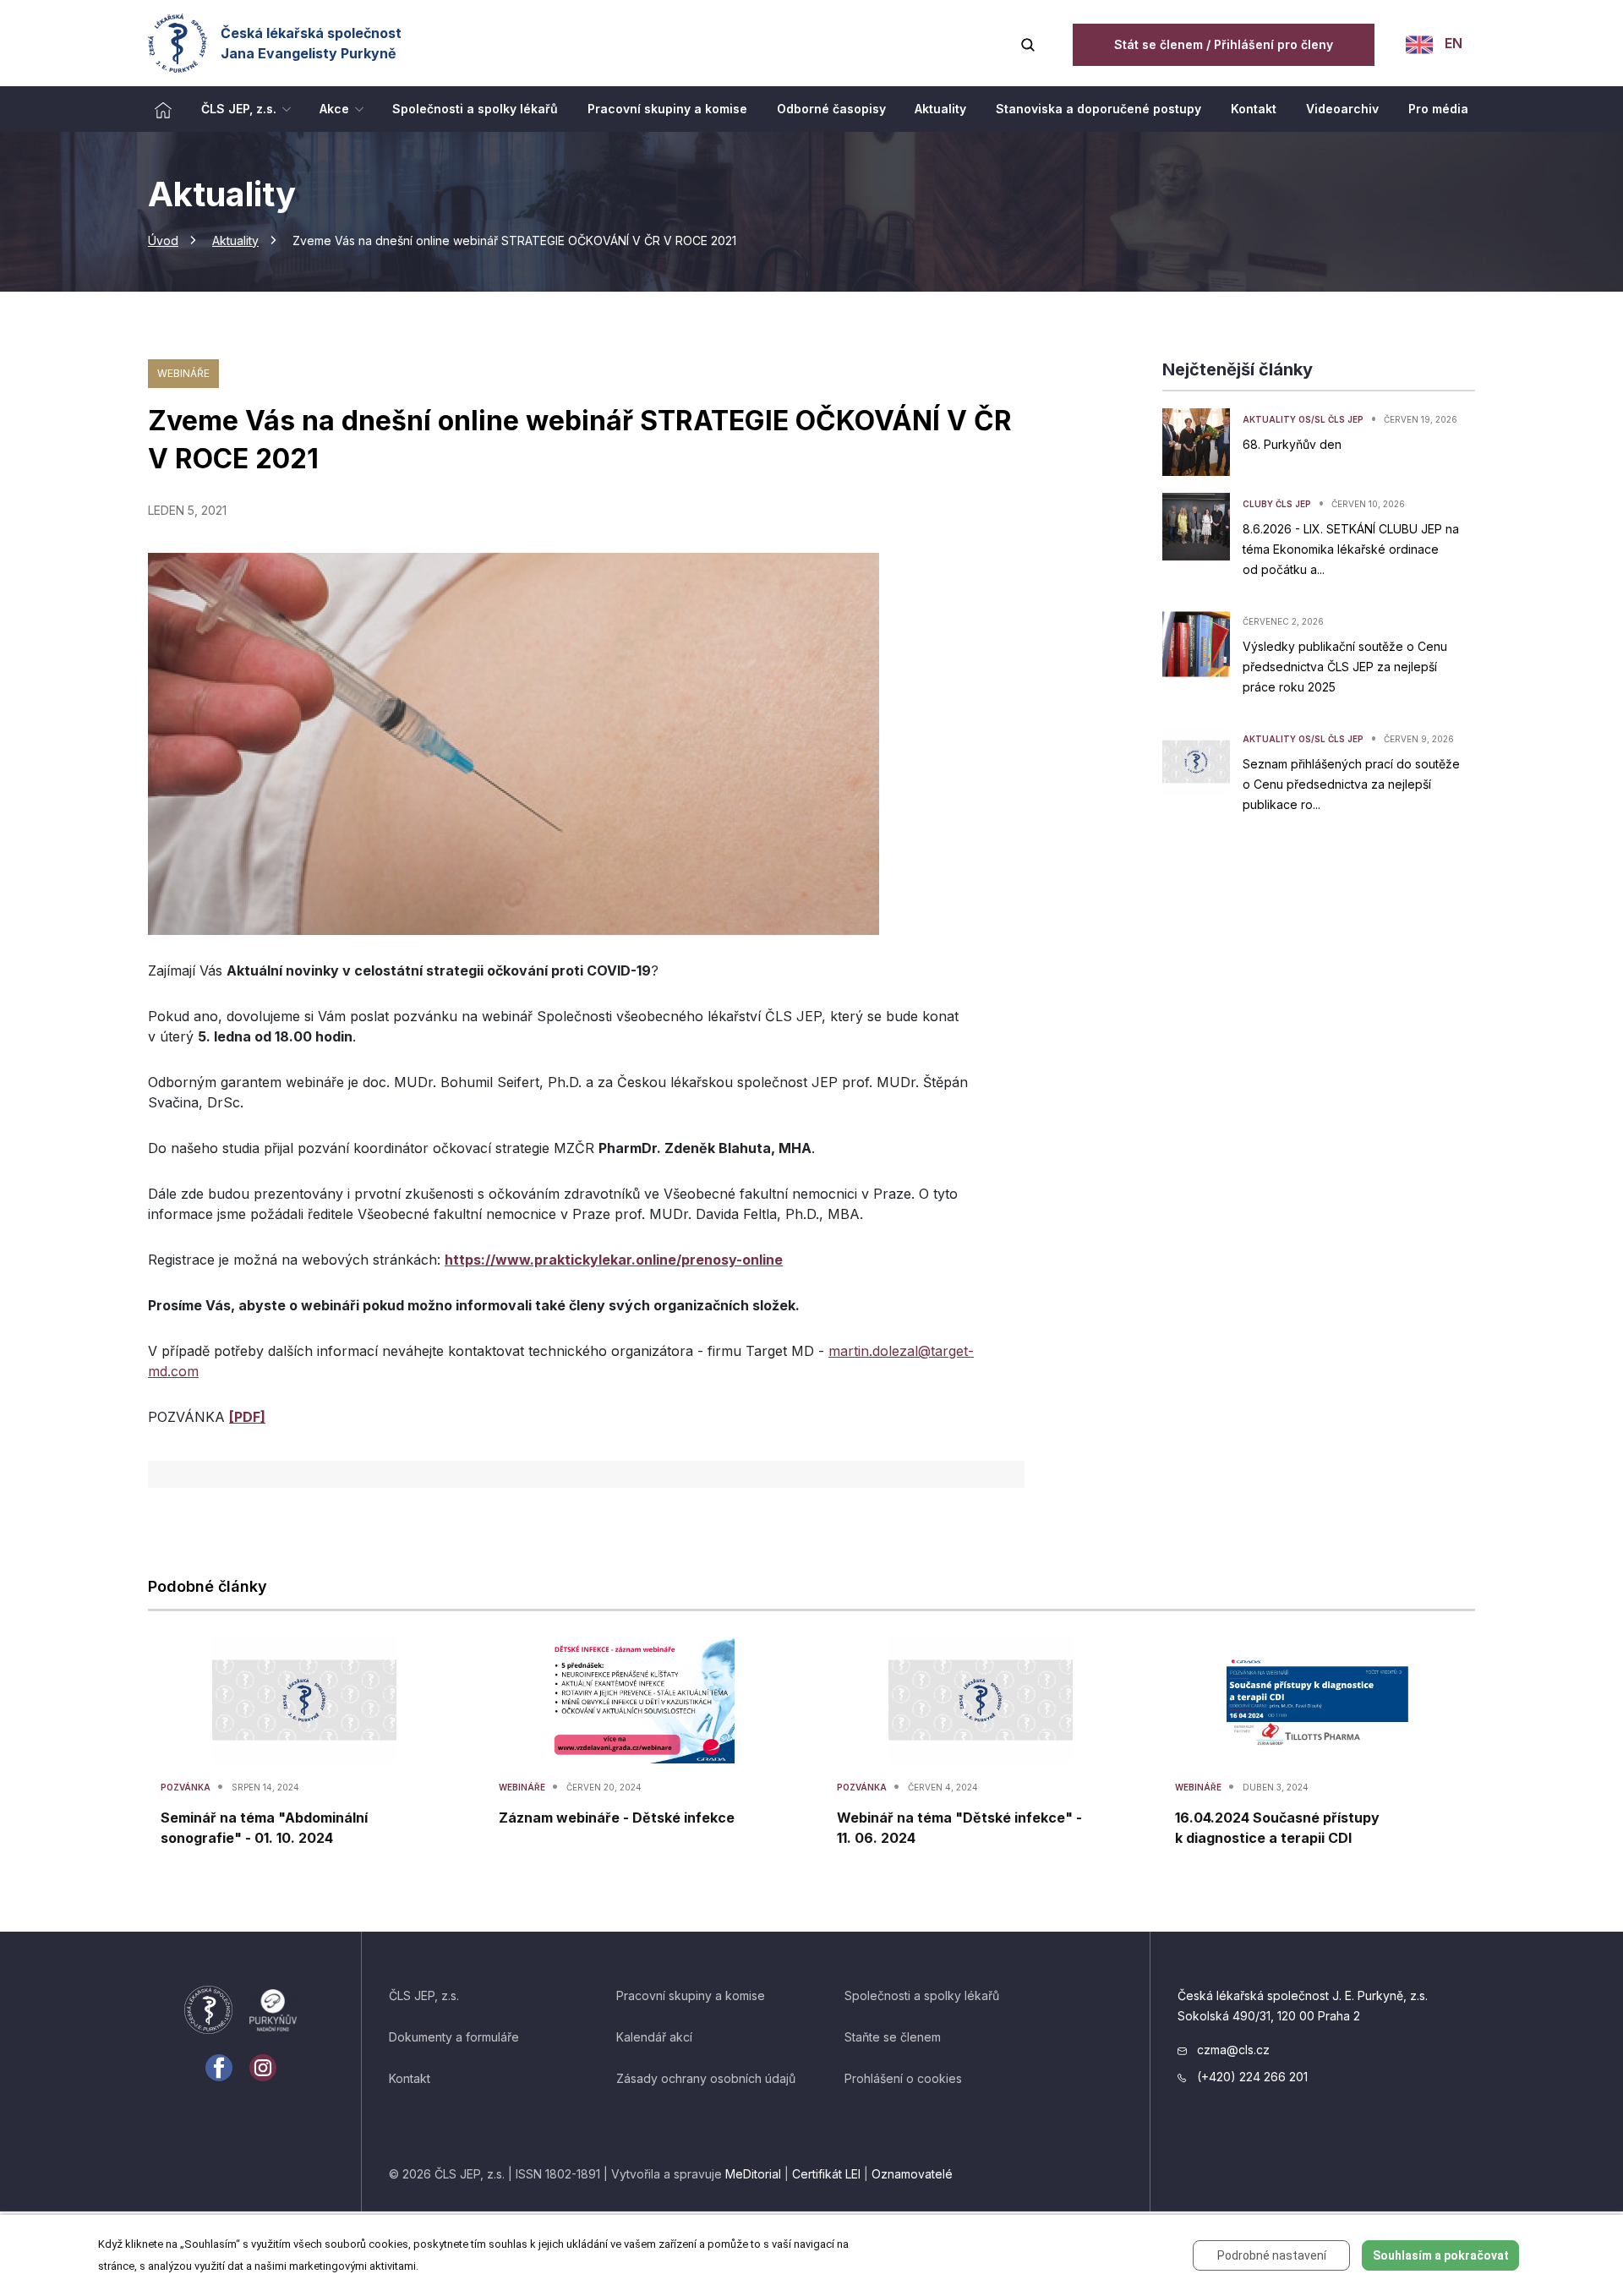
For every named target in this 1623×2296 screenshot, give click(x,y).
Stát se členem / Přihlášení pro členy (1224, 44)
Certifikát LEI (826, 2174)
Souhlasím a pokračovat (1441, 2255)
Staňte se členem (893, 2037)
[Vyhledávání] (1028, 43)
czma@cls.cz (1232, 2050)
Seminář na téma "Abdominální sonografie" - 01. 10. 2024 (264, 1828)
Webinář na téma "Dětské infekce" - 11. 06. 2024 (959, 1828)
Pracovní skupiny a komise (691, 1995)
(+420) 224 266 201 (1251, 2077)
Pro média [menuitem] (1438, 109)
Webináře (183, 373)
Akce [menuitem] (334, 109)
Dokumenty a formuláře (454, 2037)
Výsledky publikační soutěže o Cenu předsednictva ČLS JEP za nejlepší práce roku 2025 (1345, 667)
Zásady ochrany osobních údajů (706, 2078)
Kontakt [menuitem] (1254, 109)
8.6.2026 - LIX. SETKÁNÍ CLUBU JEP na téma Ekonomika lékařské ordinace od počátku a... (1351, 549)
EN (1452, 43)
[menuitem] (163, 109)
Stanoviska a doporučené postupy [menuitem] (1098, 109)
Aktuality (235, 241)
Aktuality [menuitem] (940, 109)
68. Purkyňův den (1292, 444)
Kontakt (410, 2078)
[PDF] (247, 1417)
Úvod (163, 241)
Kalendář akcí (654, 2037)
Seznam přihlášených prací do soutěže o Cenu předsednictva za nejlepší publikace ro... (1351, 784)
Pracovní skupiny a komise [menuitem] (667, 109)
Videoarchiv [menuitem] (1342, 109)
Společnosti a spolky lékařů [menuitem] (475, 109)
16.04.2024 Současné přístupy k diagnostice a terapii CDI (1277, 1828)
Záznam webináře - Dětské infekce (617, 1818)
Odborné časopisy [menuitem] (831, 109)
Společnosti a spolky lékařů (922, 1995)
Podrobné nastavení (1272, 2255)
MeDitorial (753, 2174)
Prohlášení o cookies (903, 2078)
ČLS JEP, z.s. (424, 1995)
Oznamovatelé (912, 2174)
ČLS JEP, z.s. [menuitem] (239, 109)
